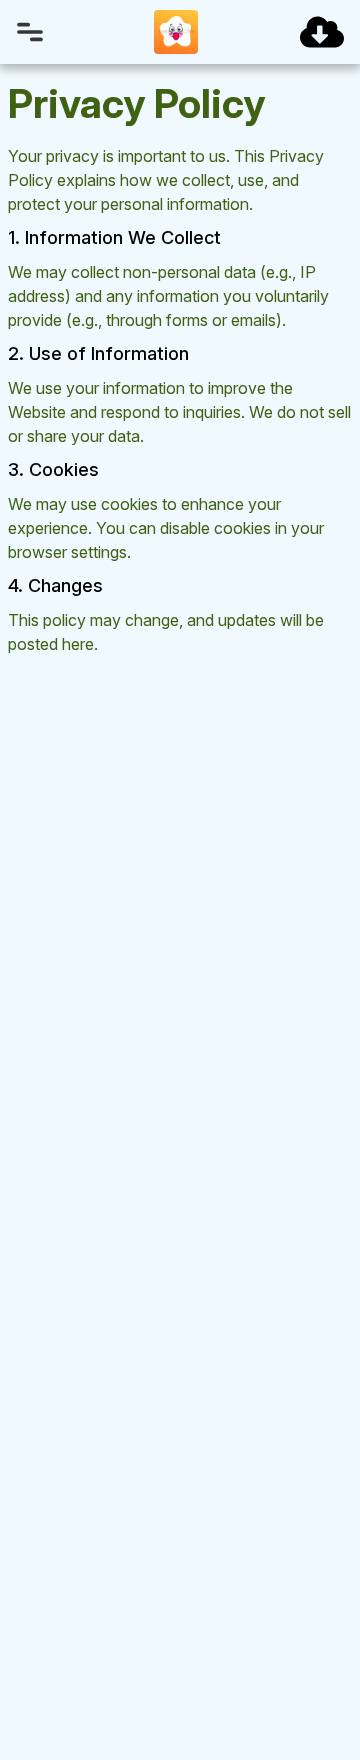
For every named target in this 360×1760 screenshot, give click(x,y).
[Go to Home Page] (176, 32)
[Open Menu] (30, 32)
